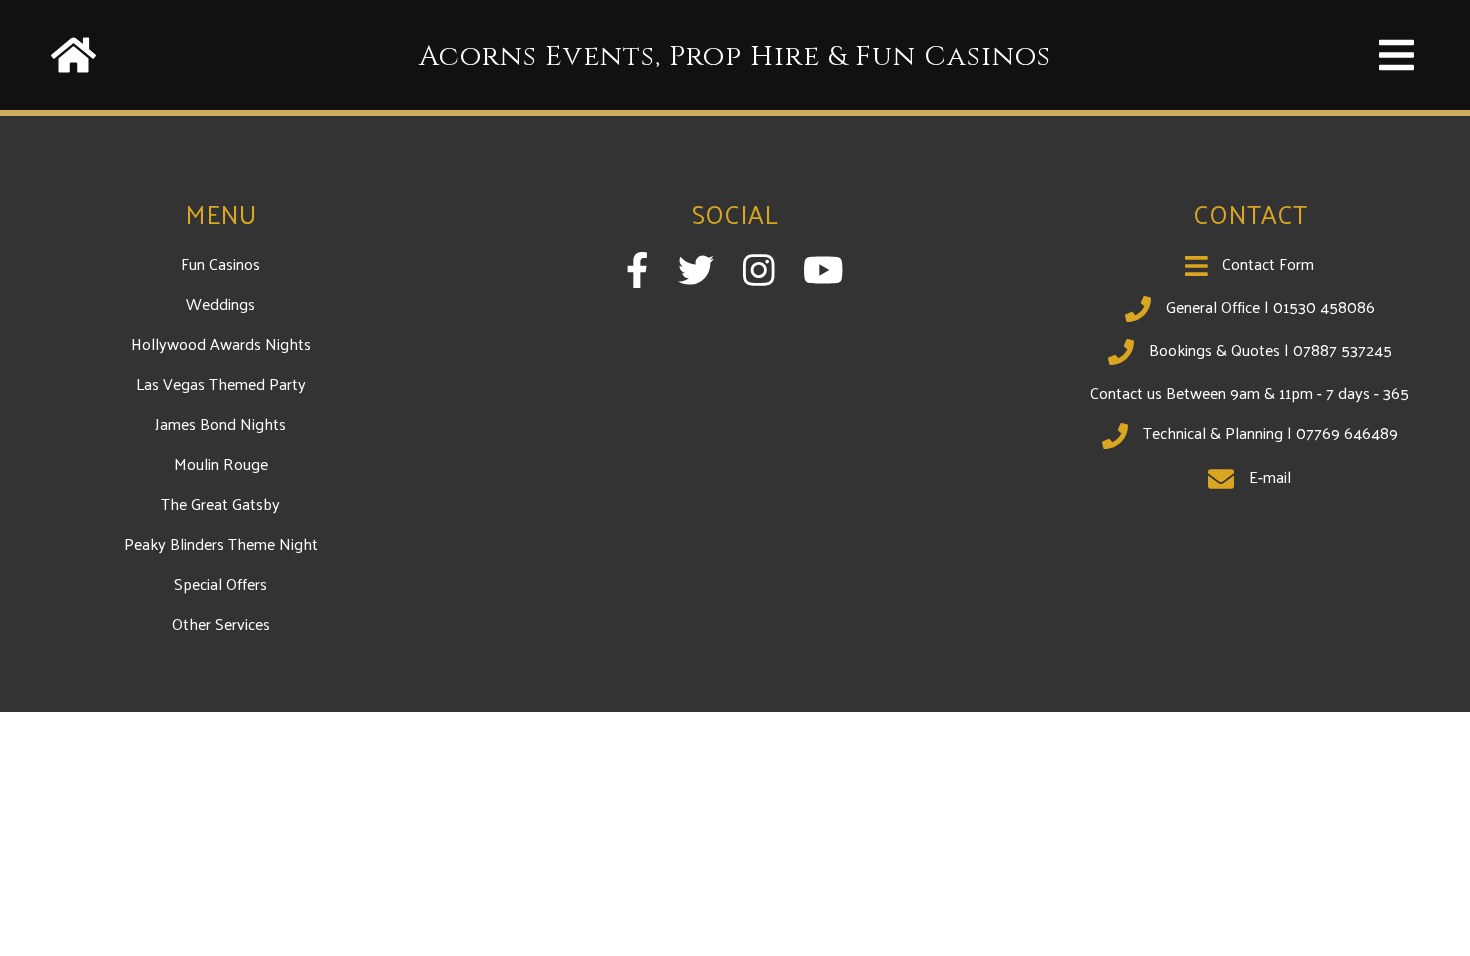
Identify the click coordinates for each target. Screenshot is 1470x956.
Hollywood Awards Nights (221, 343)
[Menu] (1396, 28)
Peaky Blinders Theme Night (221, 543)
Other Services (221, 623)
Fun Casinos (220, 263)
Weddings (220, 303)
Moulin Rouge (221, 463)
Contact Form (1268, 263)
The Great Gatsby (220, 503)
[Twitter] (696, 269)
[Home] (73, 28)
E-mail (1270, 476)
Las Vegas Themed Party (221, 383)
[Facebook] (637, 269)
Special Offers (220, 583)
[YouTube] (823, 269)
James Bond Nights (220, 423)
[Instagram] (759, 269)
